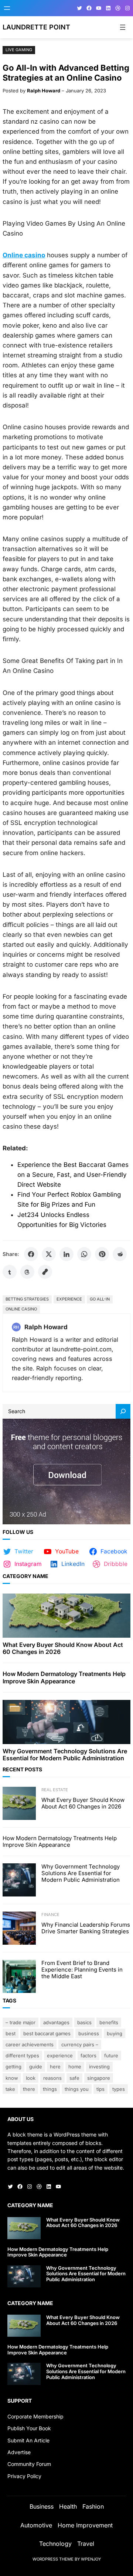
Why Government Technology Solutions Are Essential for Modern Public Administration (65, 1755)
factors (88, 2055)
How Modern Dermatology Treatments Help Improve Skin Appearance (64, 1677)
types (119, 2089)
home (75, 2067)
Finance (50, 1915)
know (12, 2078)
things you (77, 2089)
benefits (109, 2022)
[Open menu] (7, 8)
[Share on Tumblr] (10, 1272)
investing (99, 2067)
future (111, 2055)
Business (89, 2033)
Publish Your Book (29, 2428)
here (55, 2067)
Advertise (19, 2452)
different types (22, 2055)
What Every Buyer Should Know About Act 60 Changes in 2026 (63, 1648)
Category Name (25, 1576)
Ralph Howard (44, 91)
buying (115, 2033)
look (31, 2078)
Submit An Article (28, 2440)
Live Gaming (19, 50)
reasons (52, 2078)
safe (74, 2078)
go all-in (100, 1299)
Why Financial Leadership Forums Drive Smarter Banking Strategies (86, 1928)
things (50, 2089)
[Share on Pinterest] (102, 1254)
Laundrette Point (36, 27)
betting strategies (27, 1299)
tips (100, 2089)
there (29, 2089)
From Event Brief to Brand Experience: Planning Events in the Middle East (82, 1970)
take (10, 2089)
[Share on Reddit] (120, 1254)
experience (69, 1299)
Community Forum (29, 2464)
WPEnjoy (91, 2559)
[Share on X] (49, 1254)
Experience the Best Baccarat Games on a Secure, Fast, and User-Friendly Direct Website (73, 1175)
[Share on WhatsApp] (84, 1254)
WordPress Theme (53, 2559)
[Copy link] (45, 1272)
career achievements (30, 2044)
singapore (99, 2078)
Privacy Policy (24, 2476)
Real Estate (55, 1790)
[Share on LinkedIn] (66, 1254)
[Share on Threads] (27, 1272)
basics (84, 2022)
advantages (56, 2022)
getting (13, 2067)
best (11, 2033)
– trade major (21, 2022)
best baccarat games (47, 2033)
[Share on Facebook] (31, 1254)
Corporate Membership (35, 2416)
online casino (21, 1309)
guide (36, 2067)
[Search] (123, 1411)
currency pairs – (80, 2044)
